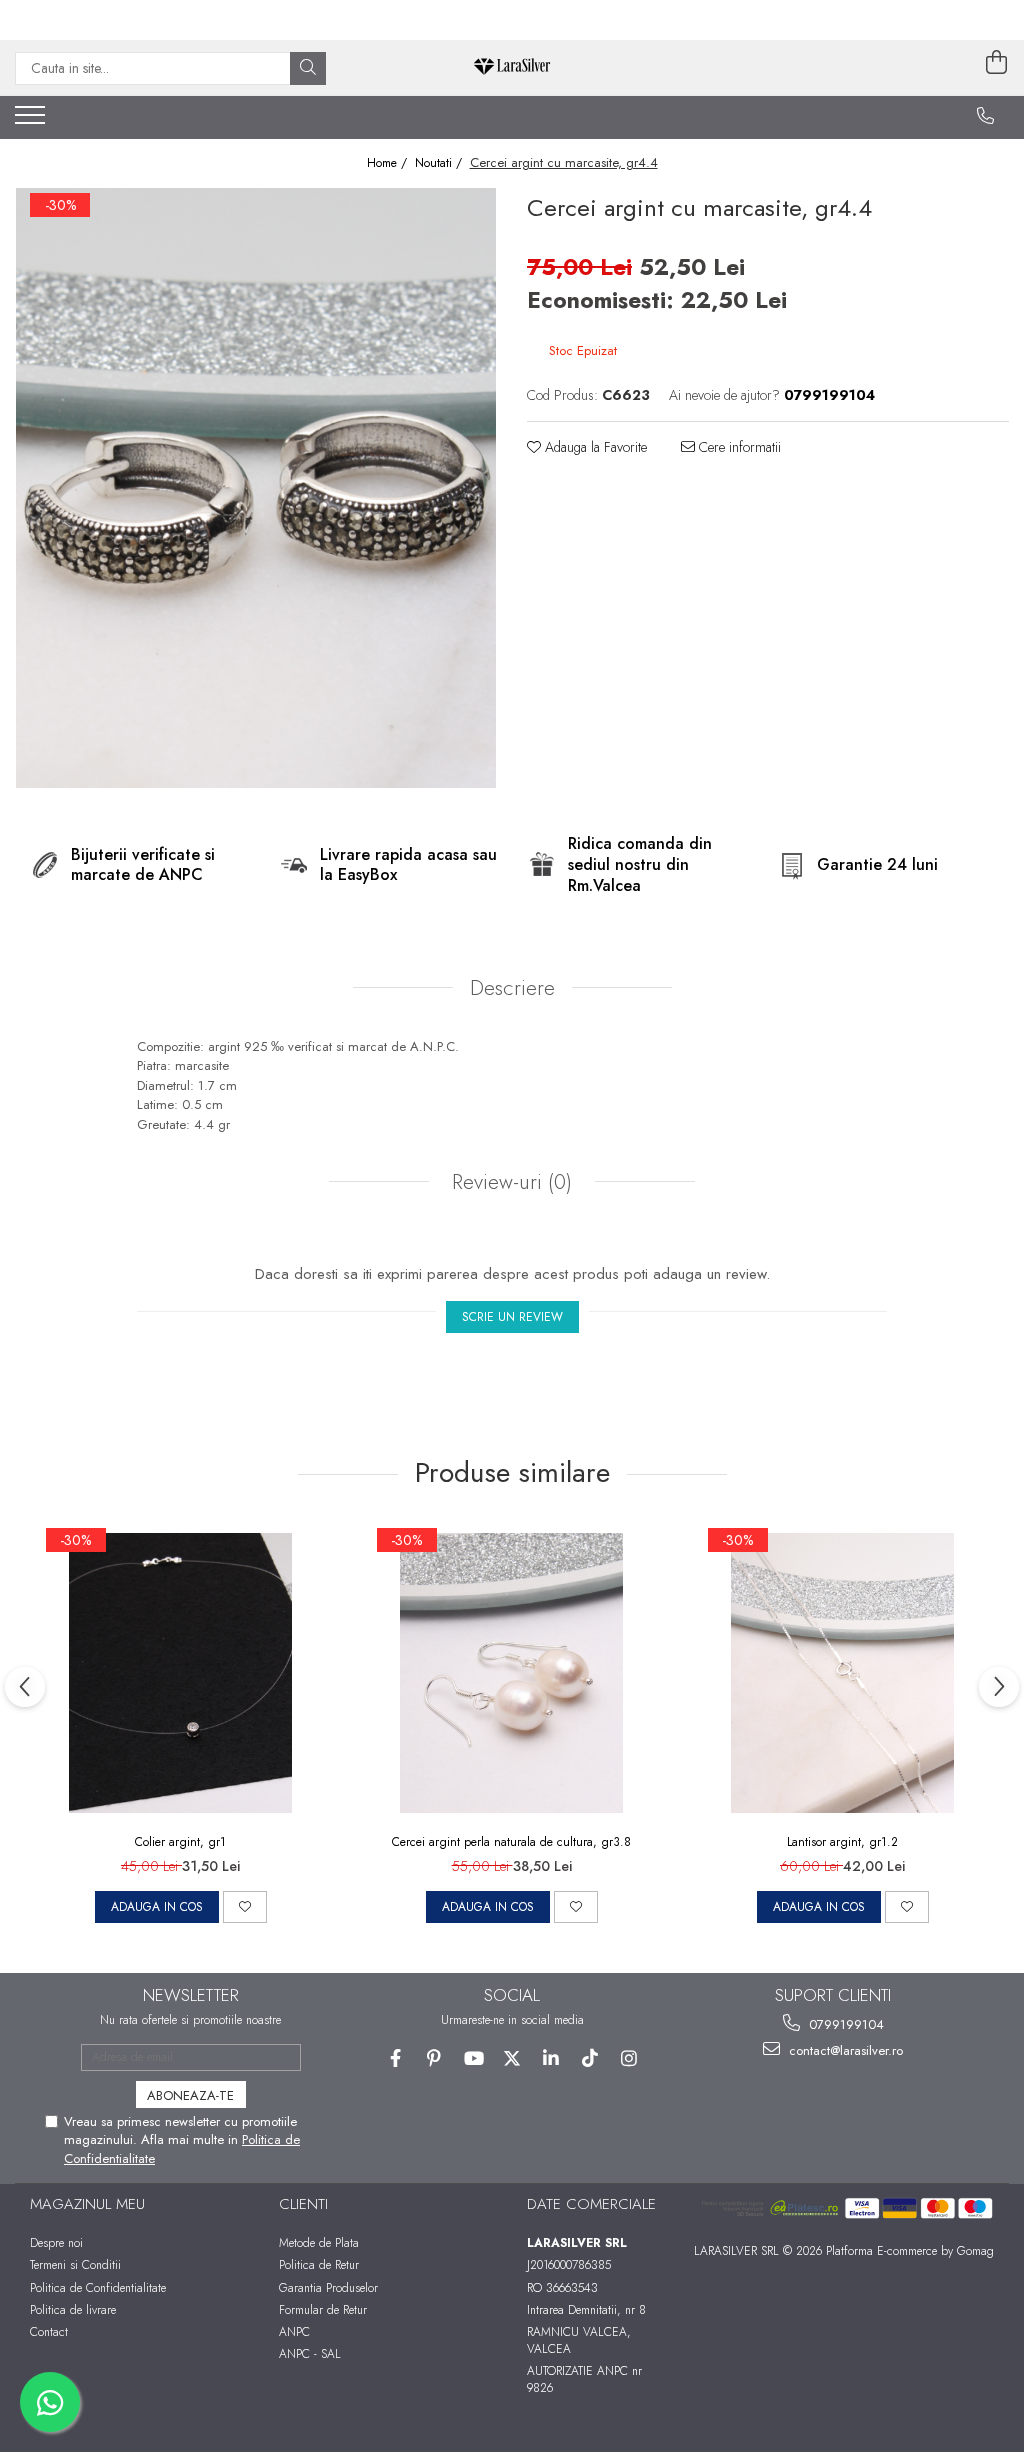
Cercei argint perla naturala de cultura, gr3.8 (511, 1842)
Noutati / (440, 163)
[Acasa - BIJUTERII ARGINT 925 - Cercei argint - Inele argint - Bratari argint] (512, 68)
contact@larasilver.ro (844, 2050)
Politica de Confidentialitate (98, 2288)
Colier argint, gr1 (180, 1842)
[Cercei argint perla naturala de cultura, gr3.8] (512, 1673)
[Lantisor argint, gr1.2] (843, 1673)
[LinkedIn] (551, 2058)
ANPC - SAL (310, 2354)
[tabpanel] (256, 488)
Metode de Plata (319, 2243)
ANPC (294, 2332)
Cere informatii (738, 447)
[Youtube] (473, 2058)
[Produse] (32, 121)
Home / (389, 163)
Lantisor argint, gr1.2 (842, 1842)
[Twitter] (512, 2058)
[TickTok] (590, 2058)
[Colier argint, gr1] (181, 1673)
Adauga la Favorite (594, 447)
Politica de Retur (319, 2265)
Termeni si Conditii (75, 2265)
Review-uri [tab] (509, 1182)
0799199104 (844, 2024)
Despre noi (56, 2243)
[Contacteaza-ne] (986, 116)
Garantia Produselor (328, 2288)
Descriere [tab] (512, 988)
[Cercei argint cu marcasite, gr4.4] (256, 488)
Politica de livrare (73, 2310)
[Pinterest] (434, 2058)
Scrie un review (512, 1317)
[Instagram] (629, 2058)
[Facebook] (395, 2058)
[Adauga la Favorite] (245, 1907)
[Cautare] (308, 68)
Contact (49, 2332)
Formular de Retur (323, 2310)
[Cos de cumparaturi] (997, 63)
